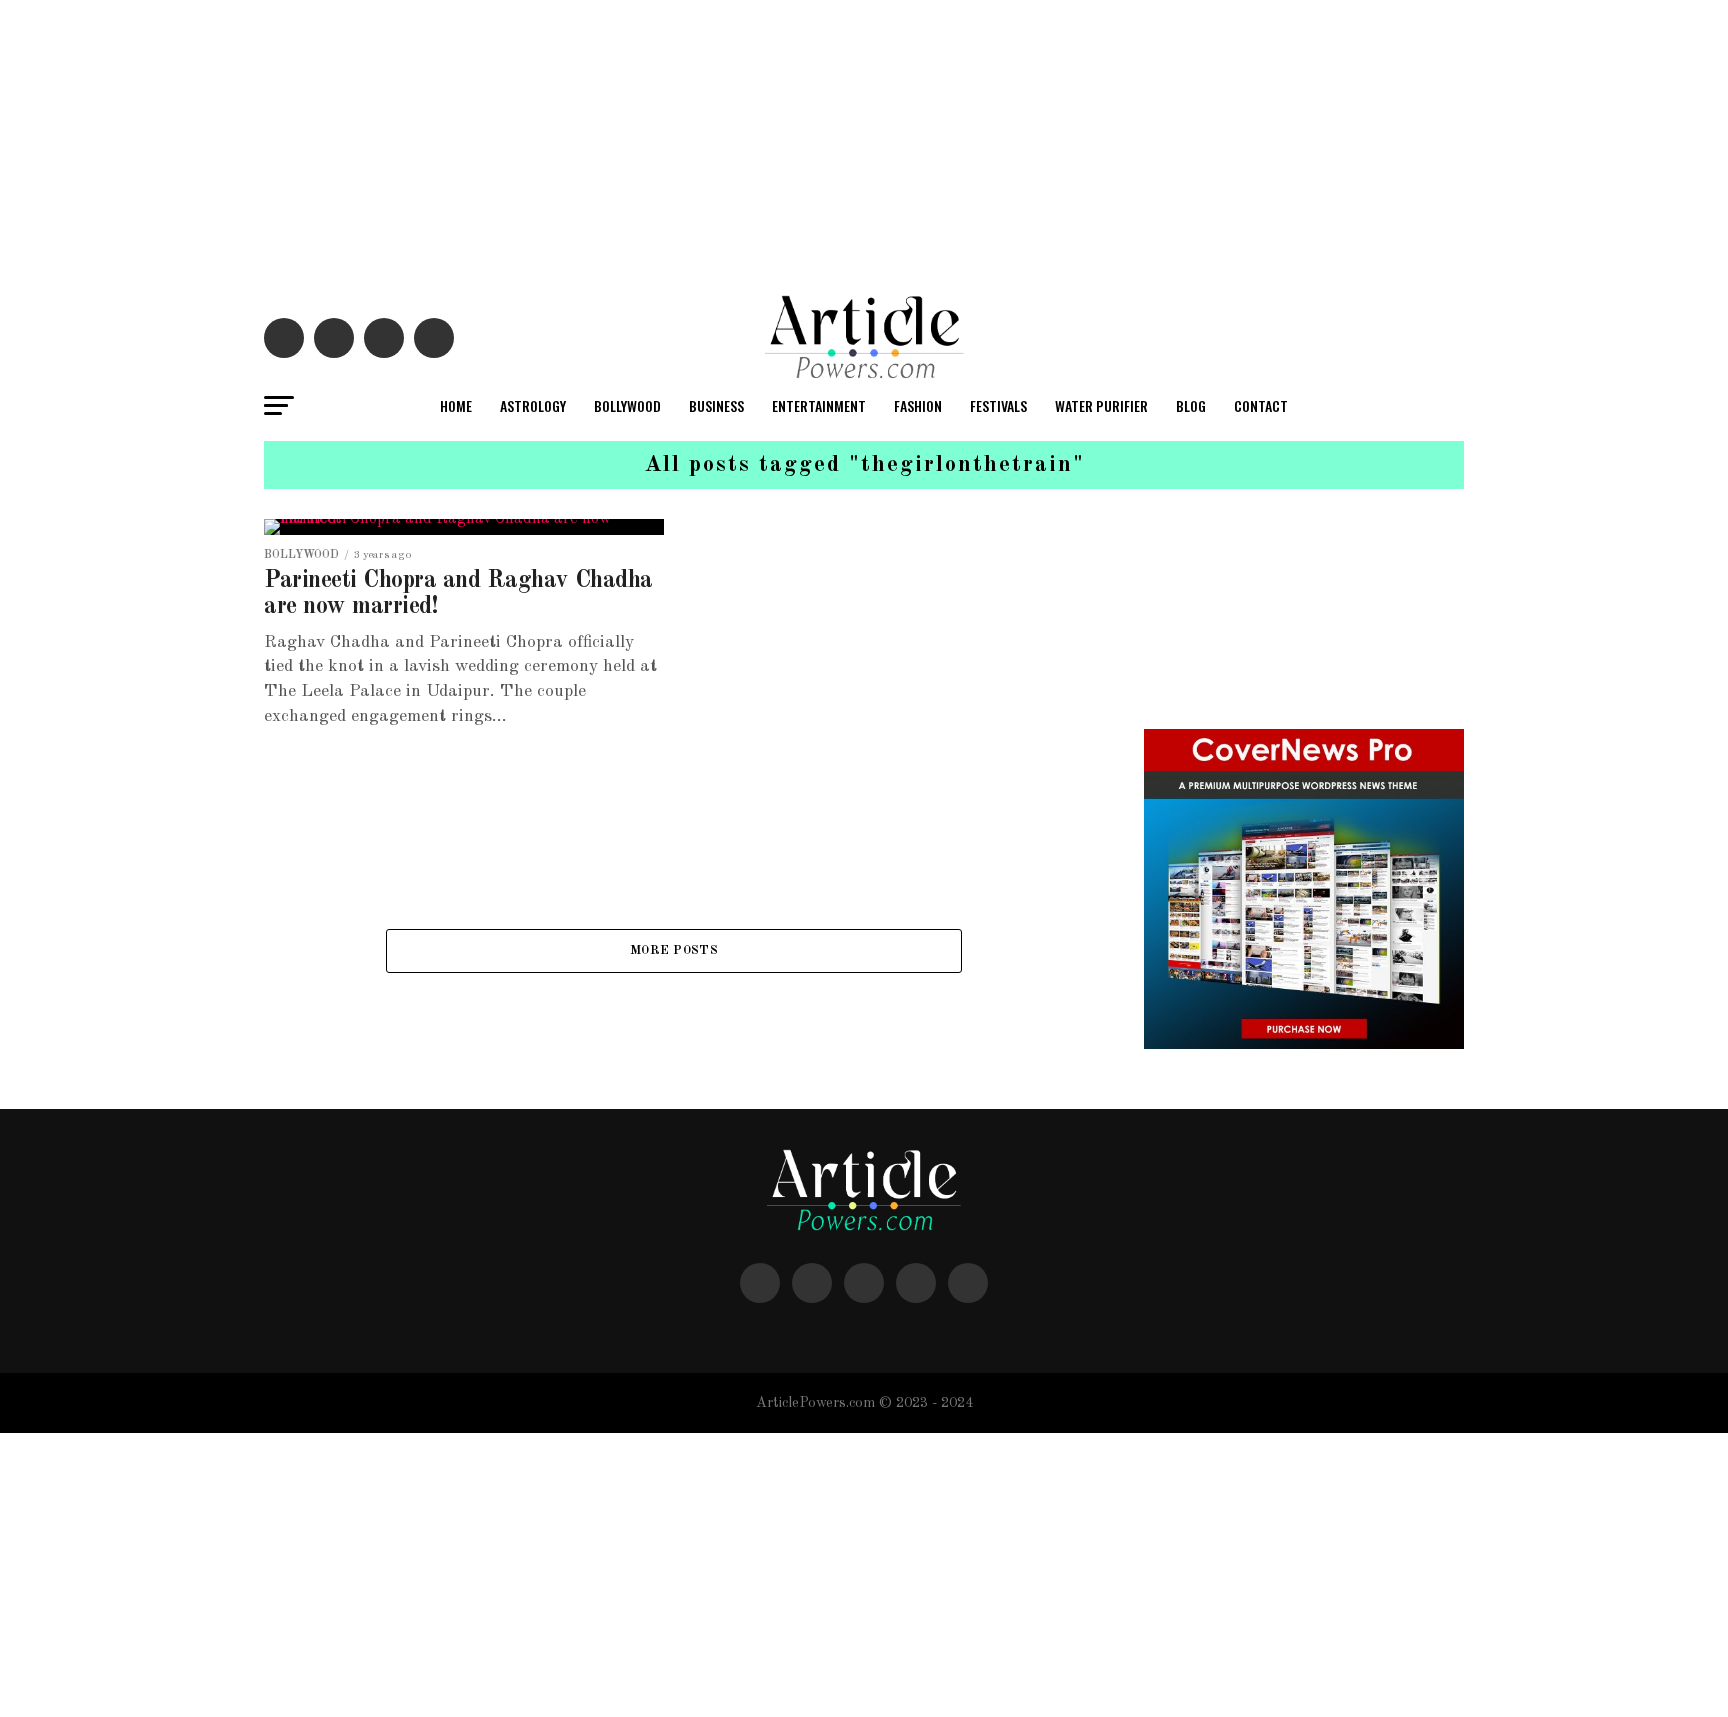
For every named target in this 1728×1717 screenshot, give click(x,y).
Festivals (998, 405)
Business (716, 405)
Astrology (533, 405)
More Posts (674, 950)
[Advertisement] (600, 140)
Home (456, 405)
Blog (1191, 405)
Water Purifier (1101, 405)
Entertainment (819, 405)
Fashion (918, 405)
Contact (1261, 405)
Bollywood (627, 405)
